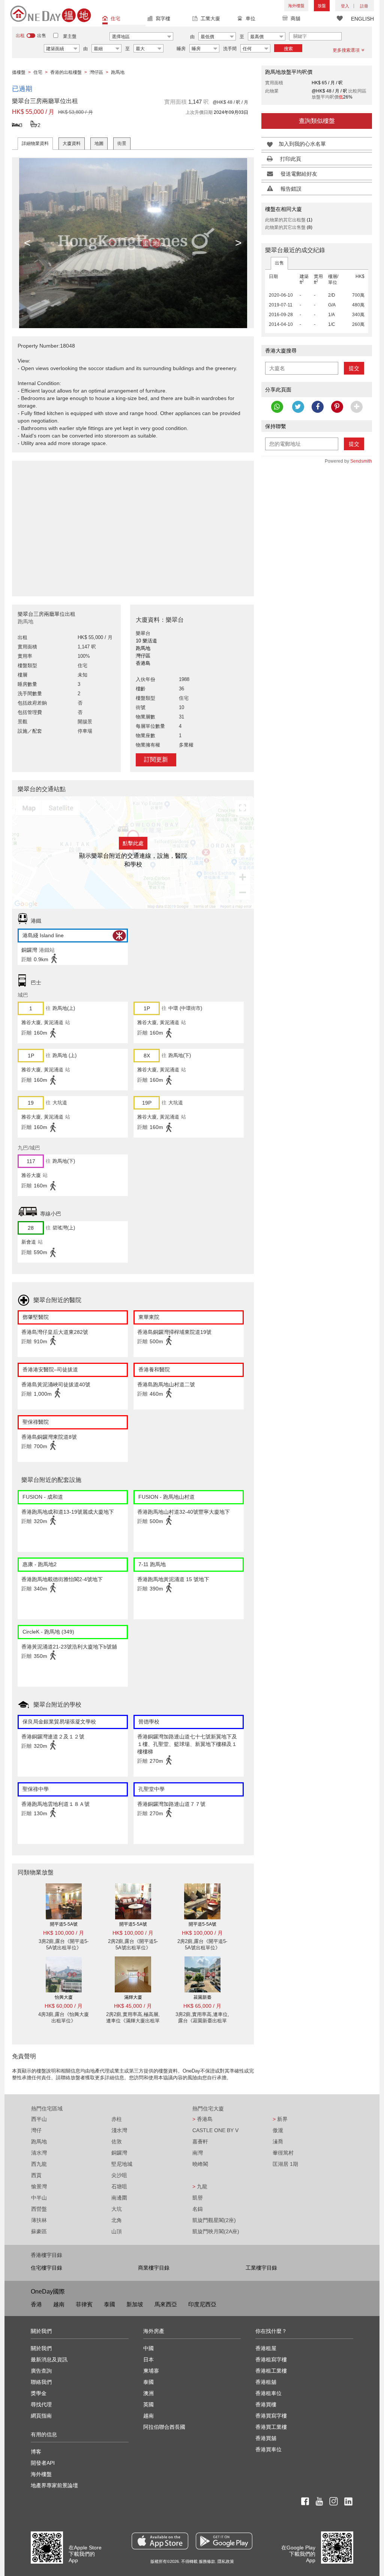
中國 (148, 2348)
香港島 (202, 2119)
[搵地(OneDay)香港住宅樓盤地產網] (51, 13)
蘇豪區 (39, 2231)
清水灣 (39, 2153)
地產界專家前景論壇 (54, 2485)
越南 (59, 2304)
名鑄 (198, 2209)
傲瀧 (278, 2130)
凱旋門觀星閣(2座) (214, 2220)
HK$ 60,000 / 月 (64, 2006)
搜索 (288, 49)
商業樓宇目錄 (154, 2268)
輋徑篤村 (283, 2153)
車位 (250, 19)
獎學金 (39, 2393)
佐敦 (117, 2141)
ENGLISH (362, 19)
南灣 (198, 2153)
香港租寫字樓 (271, 2359)
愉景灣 (39, 2186)
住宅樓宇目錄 (46, 2268)
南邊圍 (119, 2198)
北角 (117, 2220)
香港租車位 (268, 2393)
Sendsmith (361, 461)
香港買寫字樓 (271, 2416)
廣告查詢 (41, 2371)
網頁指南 (41, 2416)
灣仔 (36, 2130)
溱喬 (278, 2141)
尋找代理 (41, 2404)
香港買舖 (266, 2438)
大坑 (117, 2209)
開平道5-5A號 (64, 1924)
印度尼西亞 (202, 2304)
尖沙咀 (119, 2175)
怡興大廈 (64, 1997)
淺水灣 (119, 2130)
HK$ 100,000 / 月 (64, 1933)
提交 (354, 368)
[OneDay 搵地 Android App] (224, 2541)
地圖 (99, 143)
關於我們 (41, 2348)
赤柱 (117, 2119)
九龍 (200, 2186)
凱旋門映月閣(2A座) (216, 2231)
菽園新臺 (202, 1997)
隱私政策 (226, 2561)
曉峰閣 (200, 2164)
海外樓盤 (296, 6)
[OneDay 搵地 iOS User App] (160, 2541)
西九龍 (39, 2164)
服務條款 (207, 2561)
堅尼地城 (122, 2164)
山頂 (117, 2231)
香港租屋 (266, 2348)
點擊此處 (133, 843)
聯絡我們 (41, 2382)
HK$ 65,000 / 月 (202, 2006)
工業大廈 (210, 19)
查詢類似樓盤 (317, 121)
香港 (36, 2304)
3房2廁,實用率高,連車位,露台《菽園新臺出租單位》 (202, 2021)
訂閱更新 (156, 759)
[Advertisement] (133, 524)
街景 (122, 143)
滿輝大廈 (133, 1997)
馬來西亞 (166, 2304)
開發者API (43, 2463)
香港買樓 (266, 2404)
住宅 (115, 19)
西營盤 (39, 2209)
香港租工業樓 (271, 2371)
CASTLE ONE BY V (215, 2130)
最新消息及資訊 (49, 2359)
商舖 (295, 19)
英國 (148, 2404)
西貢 (36, 2175)
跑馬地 (39, 2141)
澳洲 (148, 2393)
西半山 (39, 2119)
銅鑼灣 (119, 2153)
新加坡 (135, 2304)
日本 (148, 2359)
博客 (36, 2452)
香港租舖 (266, 2382)
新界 (280, 2119)
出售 (279, 263)
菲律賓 (84, 2304)
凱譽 (198, 2198)
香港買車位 (268, 2449)
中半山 (39, 2198)
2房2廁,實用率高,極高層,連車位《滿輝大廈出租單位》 (133, 2021)
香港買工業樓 (271, 2427)
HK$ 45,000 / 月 (133, 2006)
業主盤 (70, 36)
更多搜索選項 (346, 50)
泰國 (109, 2304)
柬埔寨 (151, 2371)
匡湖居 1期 (285, 2164)
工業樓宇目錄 (261, 2268)
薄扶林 (39, 2220)
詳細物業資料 (35, 143)
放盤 (322, 6)
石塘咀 (119, 2186)
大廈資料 (72, 143)
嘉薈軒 (200, 2141)
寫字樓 (163, 19)
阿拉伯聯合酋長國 (164, 2427)
